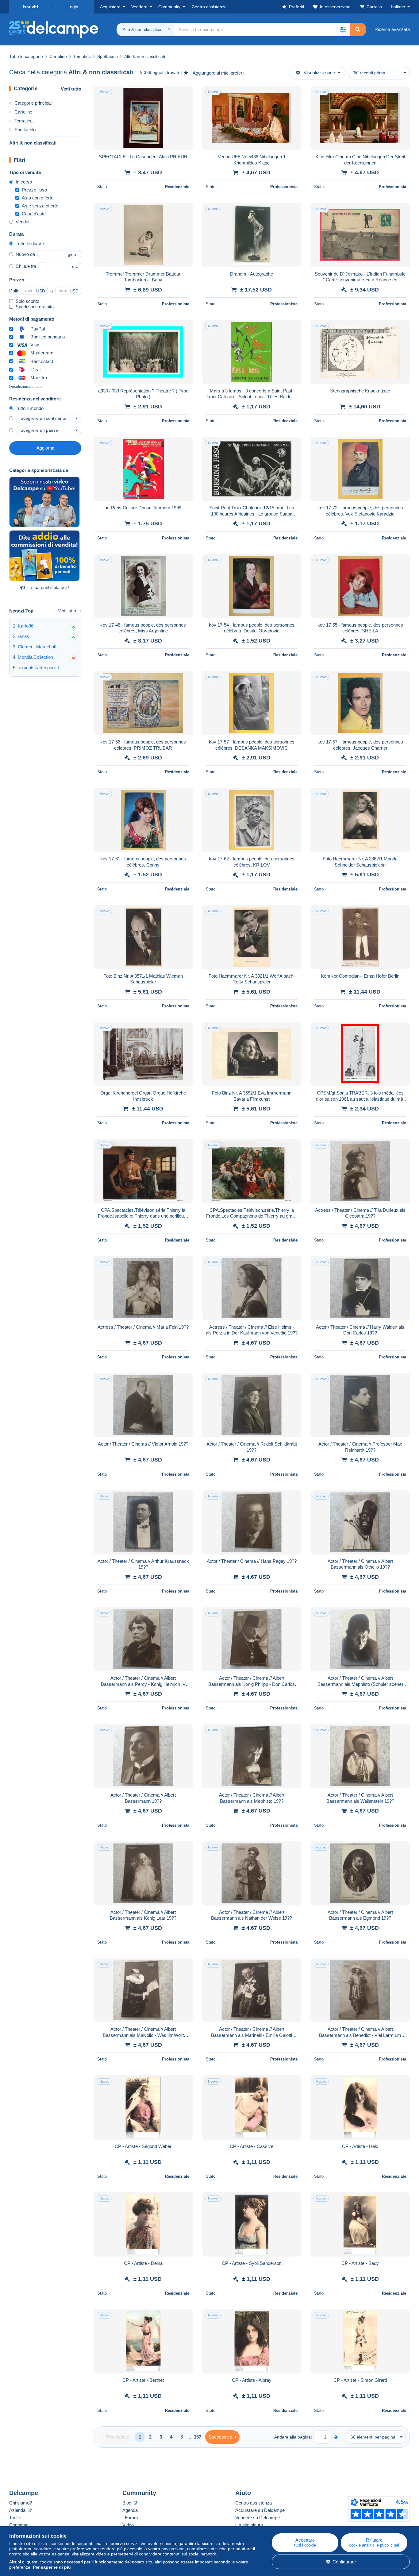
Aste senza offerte (40, 206)
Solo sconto (27, 301)
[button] (343, 29)
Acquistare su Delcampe (260, 2510)
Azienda (18, 2510)
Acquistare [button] (110, 7)
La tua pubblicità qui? (48, 587)
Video (128, 2525)
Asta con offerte (38, 198)
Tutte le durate (30, 243)
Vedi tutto (71, 89)
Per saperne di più (52, 2567)
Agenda (130, 2510)
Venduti (23, 222)
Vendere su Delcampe (258, 2518)
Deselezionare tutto (25, 387)
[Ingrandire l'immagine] (143, 118)
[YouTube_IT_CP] (44, 502)
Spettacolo (25, 130)
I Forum (130, 2518)
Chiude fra (26, 266)
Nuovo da (25, 254)
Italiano (398, 7)
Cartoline (23, 112)
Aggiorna (45, 448)
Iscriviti (30, 7)
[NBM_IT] (44, 556)
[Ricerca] (358, 29)
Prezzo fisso (34, 190)
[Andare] (336, 2437)
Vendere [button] (139, 7)
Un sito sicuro (249, 2525)
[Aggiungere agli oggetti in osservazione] (184, 94)
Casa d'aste (34, 214)
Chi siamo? (21, 2503)
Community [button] (169, 7)
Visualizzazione (319, 73)
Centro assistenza (254, 2503)
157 (198, 2437)
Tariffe (15, 2518)
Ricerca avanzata (392, 29)
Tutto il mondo (30, 408)
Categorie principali (33, 103)
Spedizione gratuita (35, 307)
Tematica (23, 121)
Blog (127, 2503)
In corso (24, 182)
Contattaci (19, 2525)
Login (73, 7)
